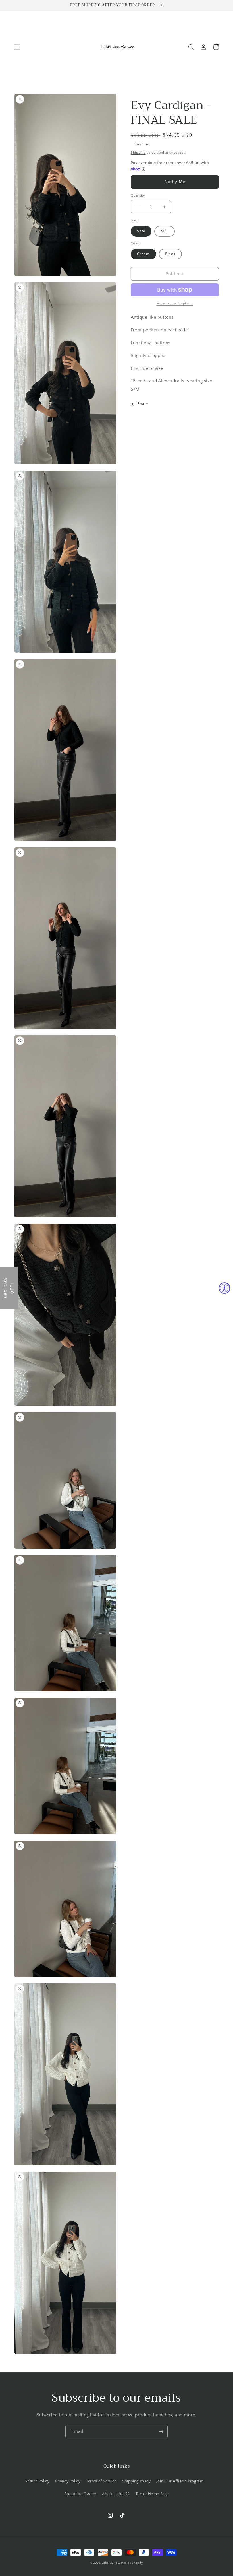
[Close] (190, 1244)
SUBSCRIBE (116, 1300)
